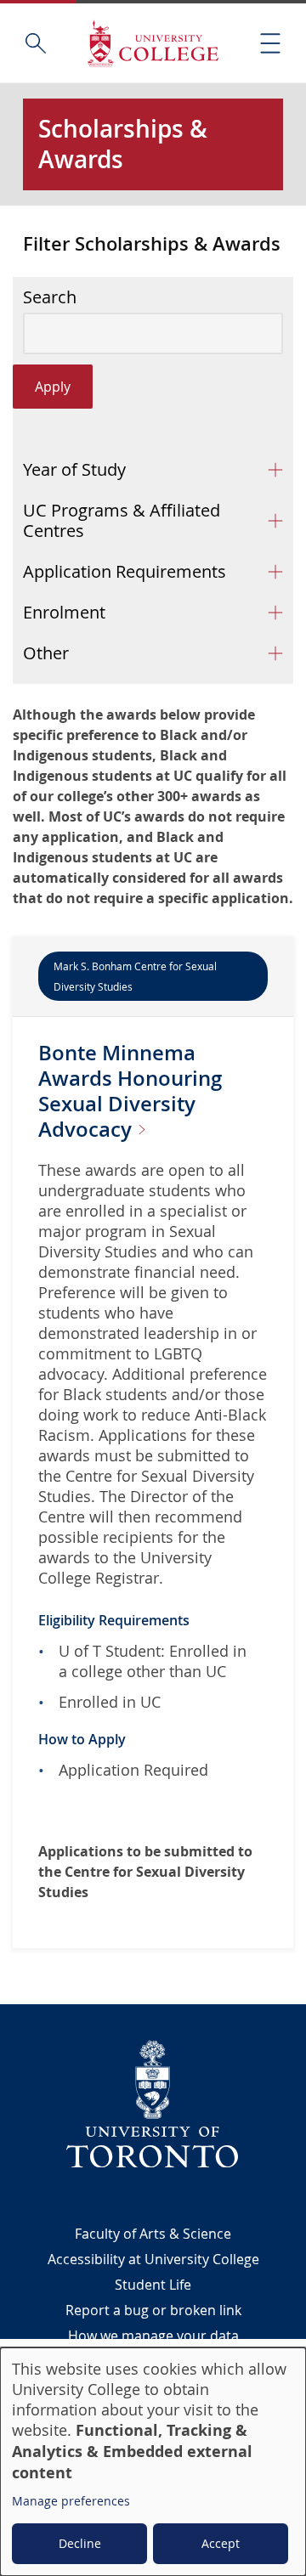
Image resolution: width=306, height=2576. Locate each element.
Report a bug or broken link (153, 2310)
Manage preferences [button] (71, 2501)
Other (46, 653)
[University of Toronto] (153, 2104)
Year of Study (74, 469)
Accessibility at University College (153, 2259)
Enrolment (64, 612)
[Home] (153, 43)
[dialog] (153, 2462)
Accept (221, 2543)
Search (50, 297)
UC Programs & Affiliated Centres (122, 520)
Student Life (153, 2285)
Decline (80, 2543)
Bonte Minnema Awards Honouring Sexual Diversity (130, 1091)
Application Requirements (125, 571)
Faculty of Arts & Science (153, 2234)
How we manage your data (153, 2336)
